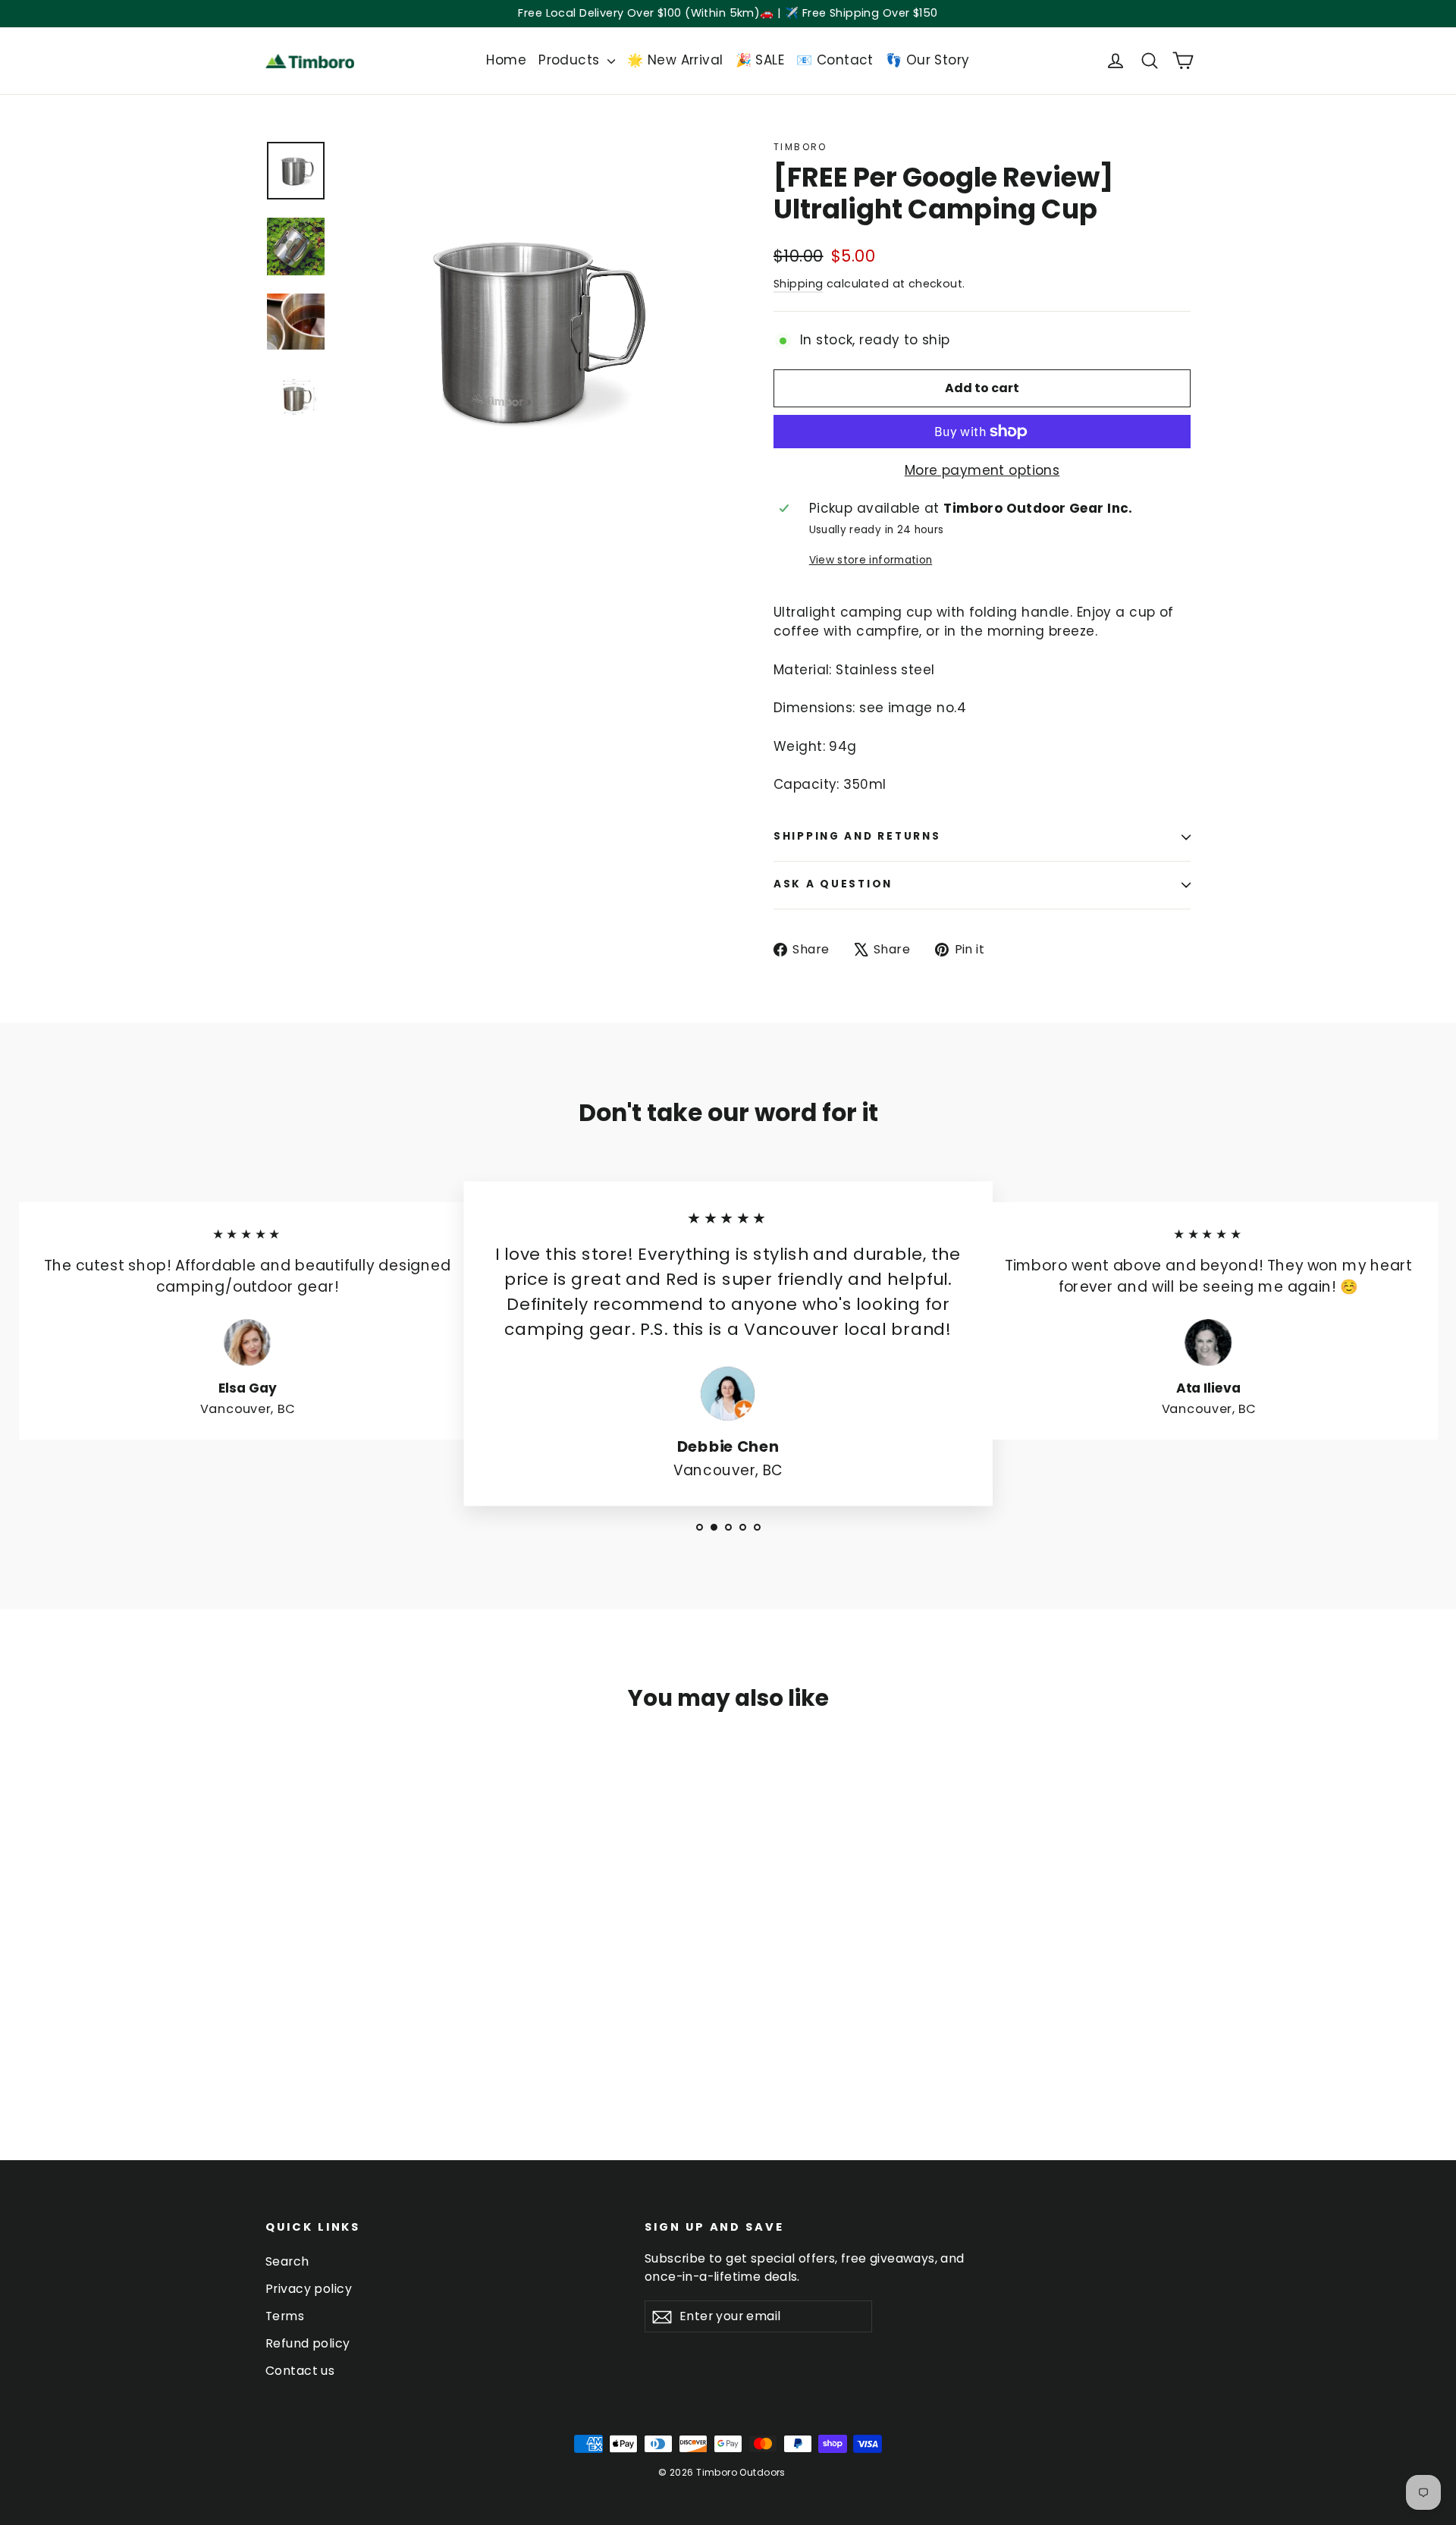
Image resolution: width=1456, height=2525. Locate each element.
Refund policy (308, 2343)
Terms (285, 2316)
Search (287, 2261)
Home (506, 60)
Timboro (800, 147)
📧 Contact (835, 60)
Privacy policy (309, 2289)
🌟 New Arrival (675, 60)
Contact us (300, 2371)
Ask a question (833, 884)
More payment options (982, 470)
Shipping (798, 284)
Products (571, 60)
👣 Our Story (928, 60)
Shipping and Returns (857, 836)
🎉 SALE (760, 60)
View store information (871, 560)
